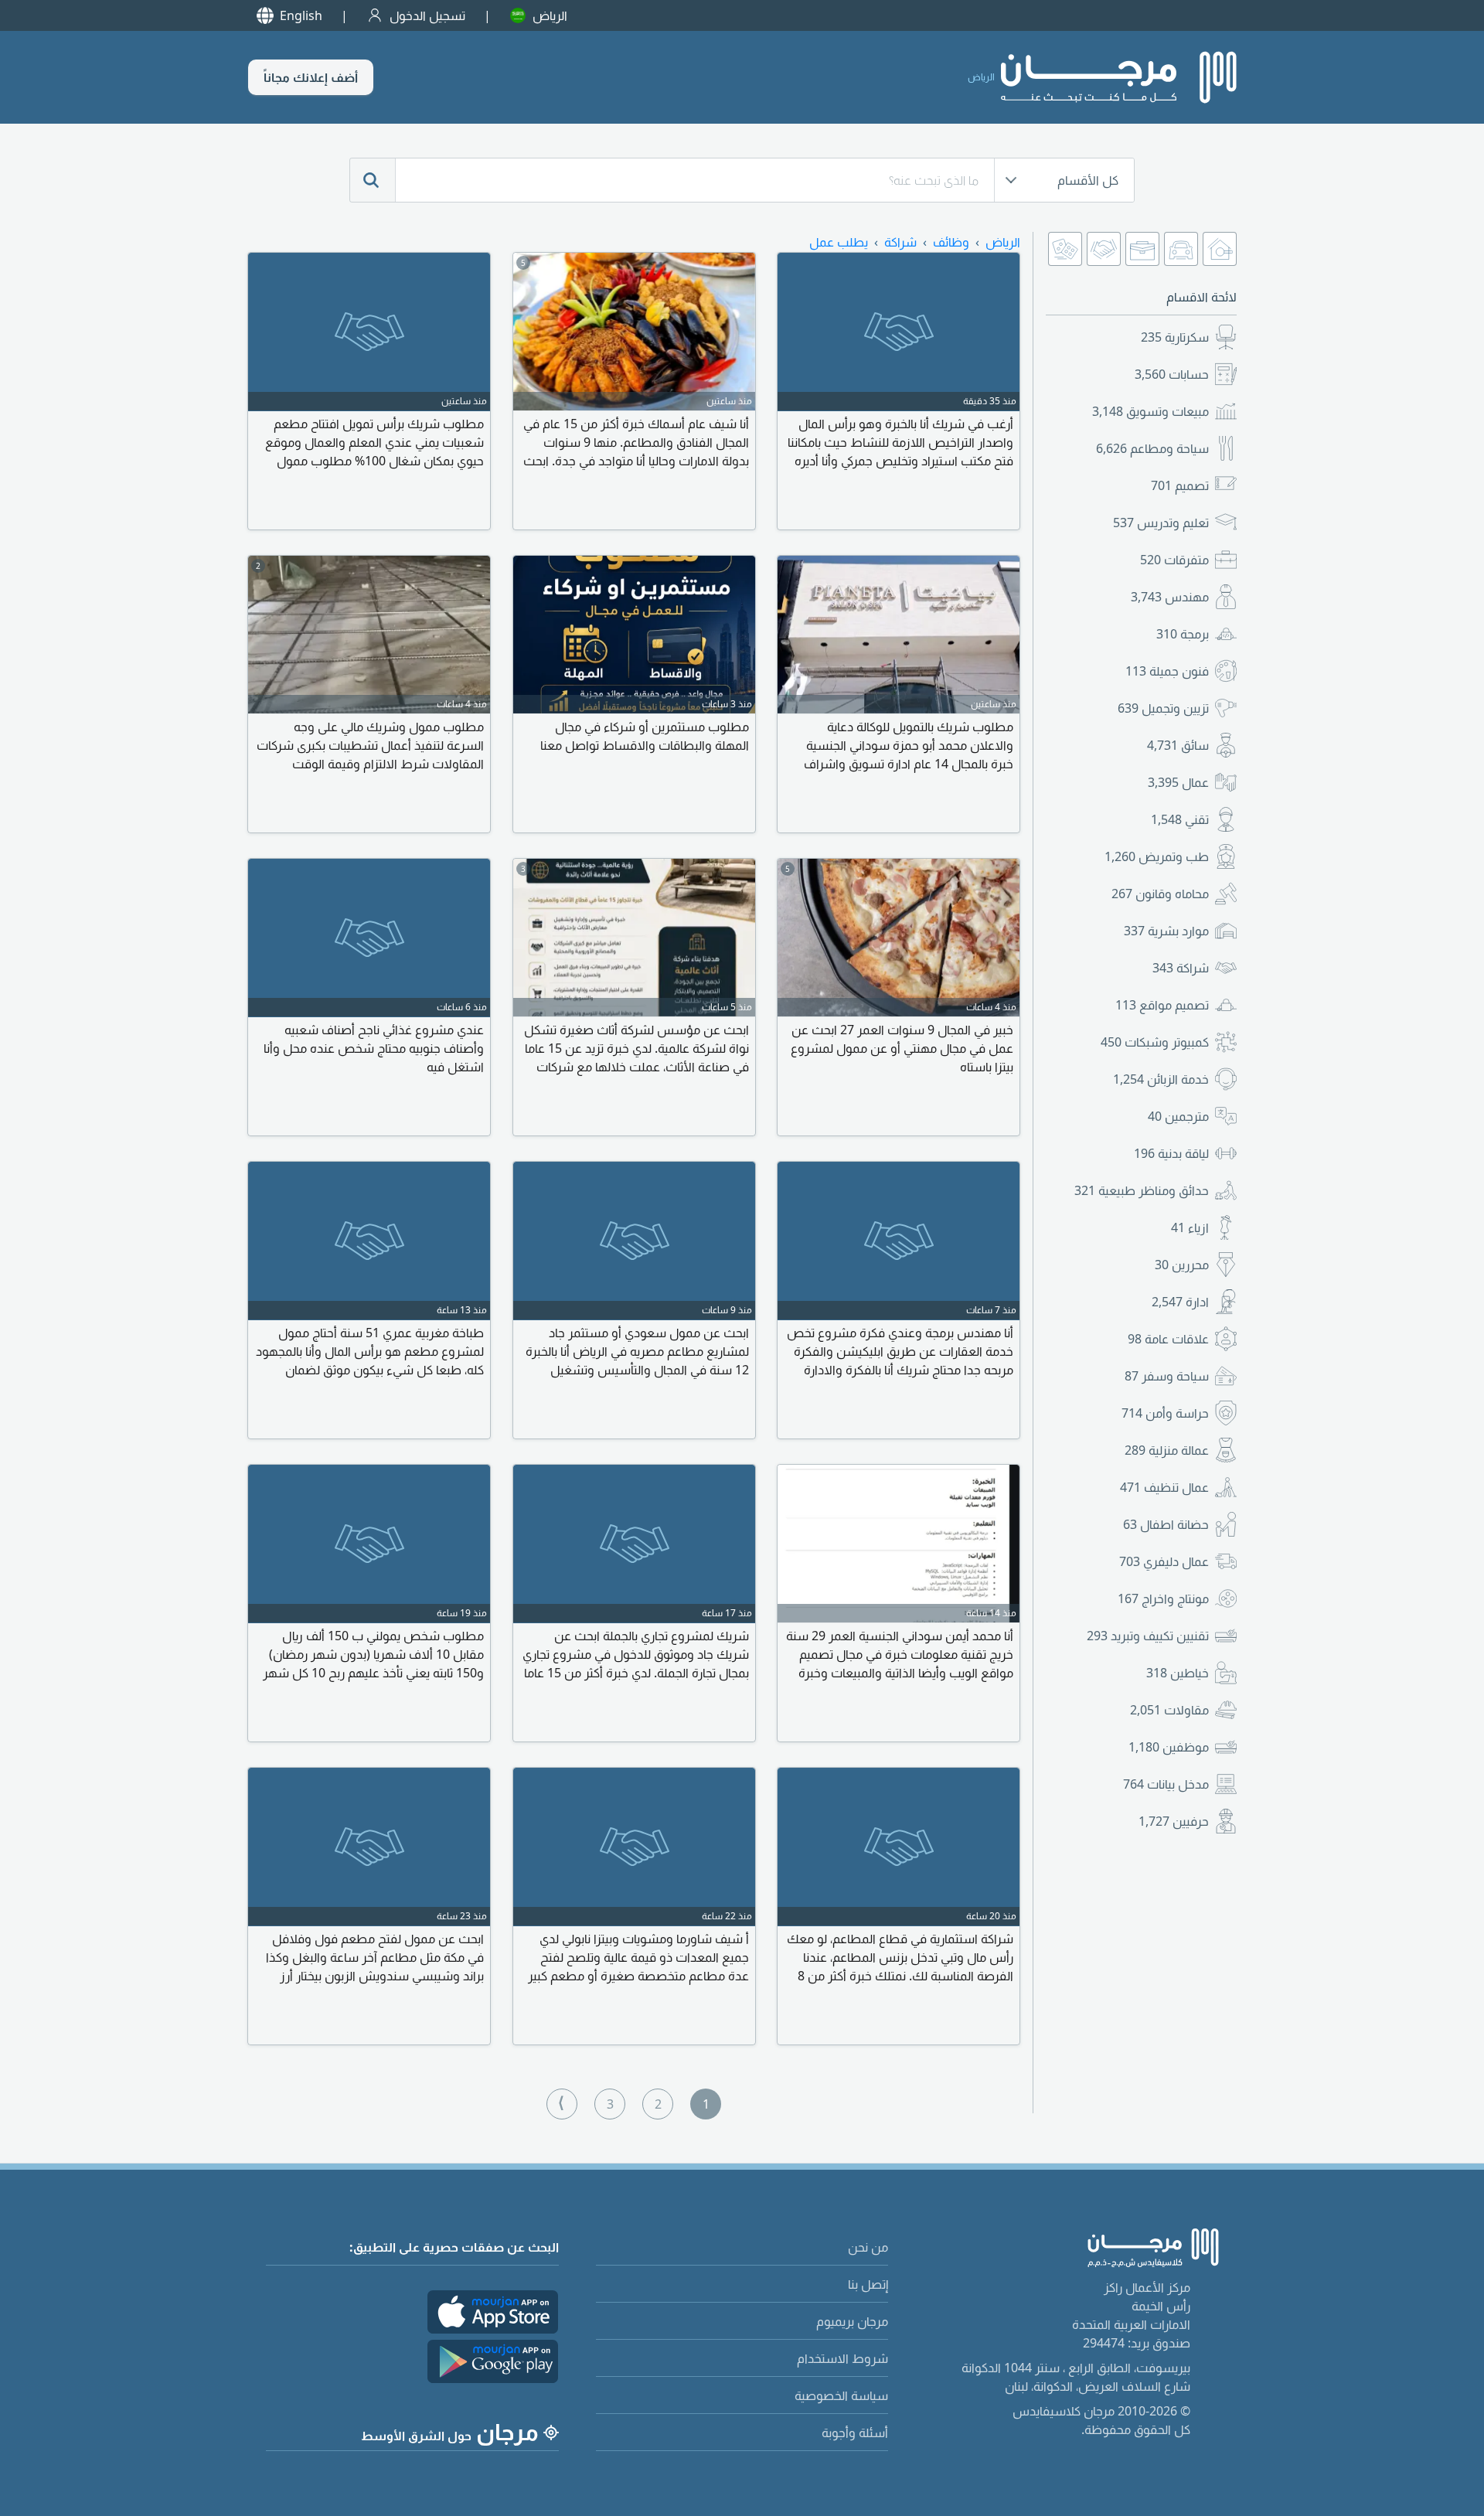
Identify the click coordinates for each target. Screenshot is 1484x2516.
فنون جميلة (1167, 671)
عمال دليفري (1164, 1561)
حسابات (1172, 374)
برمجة (1183, 634)
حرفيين (1174, 1821)
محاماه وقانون (1160, 894)
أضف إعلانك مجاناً (311, 77)
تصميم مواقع (1162, 1005)
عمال (1178, 782)
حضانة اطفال (1166, 1524)
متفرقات (1174, 560)
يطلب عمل (839, 242)
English (301, 15)
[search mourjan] (373, 180)
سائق (1178, 745)
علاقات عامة (1168, 1339)
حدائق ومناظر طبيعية (1142, 1190)
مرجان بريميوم (852, 2321)
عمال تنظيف (1164, 1487)
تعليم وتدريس (1161, 523)
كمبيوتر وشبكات (1155, 1042)
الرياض (550, 15)
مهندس (1170, 597)
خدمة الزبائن (1161, 1079)
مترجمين (1178, 1116)
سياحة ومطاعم (1152, 448)
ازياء (1190, 1227)
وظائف (951, 242)
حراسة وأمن (1165, 1413)
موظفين (1169, 1747)
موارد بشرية (1166, 931)
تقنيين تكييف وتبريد (1148, 1636)
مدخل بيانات (1166, 1784)
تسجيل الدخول (427, 15)
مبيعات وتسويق (1150, 411)
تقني (1180, 819)
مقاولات (1169, 1710)
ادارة (1180, 1302)
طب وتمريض (1157, 856)
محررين (1182, 1265)
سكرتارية (1175, 337)
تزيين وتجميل (1163, 708)
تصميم (1180, 485)
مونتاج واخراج (1163, 1598)
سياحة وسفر (1167, 1376)
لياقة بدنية (1171, 1153)
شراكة (1181, 968)
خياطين (1178, 1673)
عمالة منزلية (1167, 1450)
